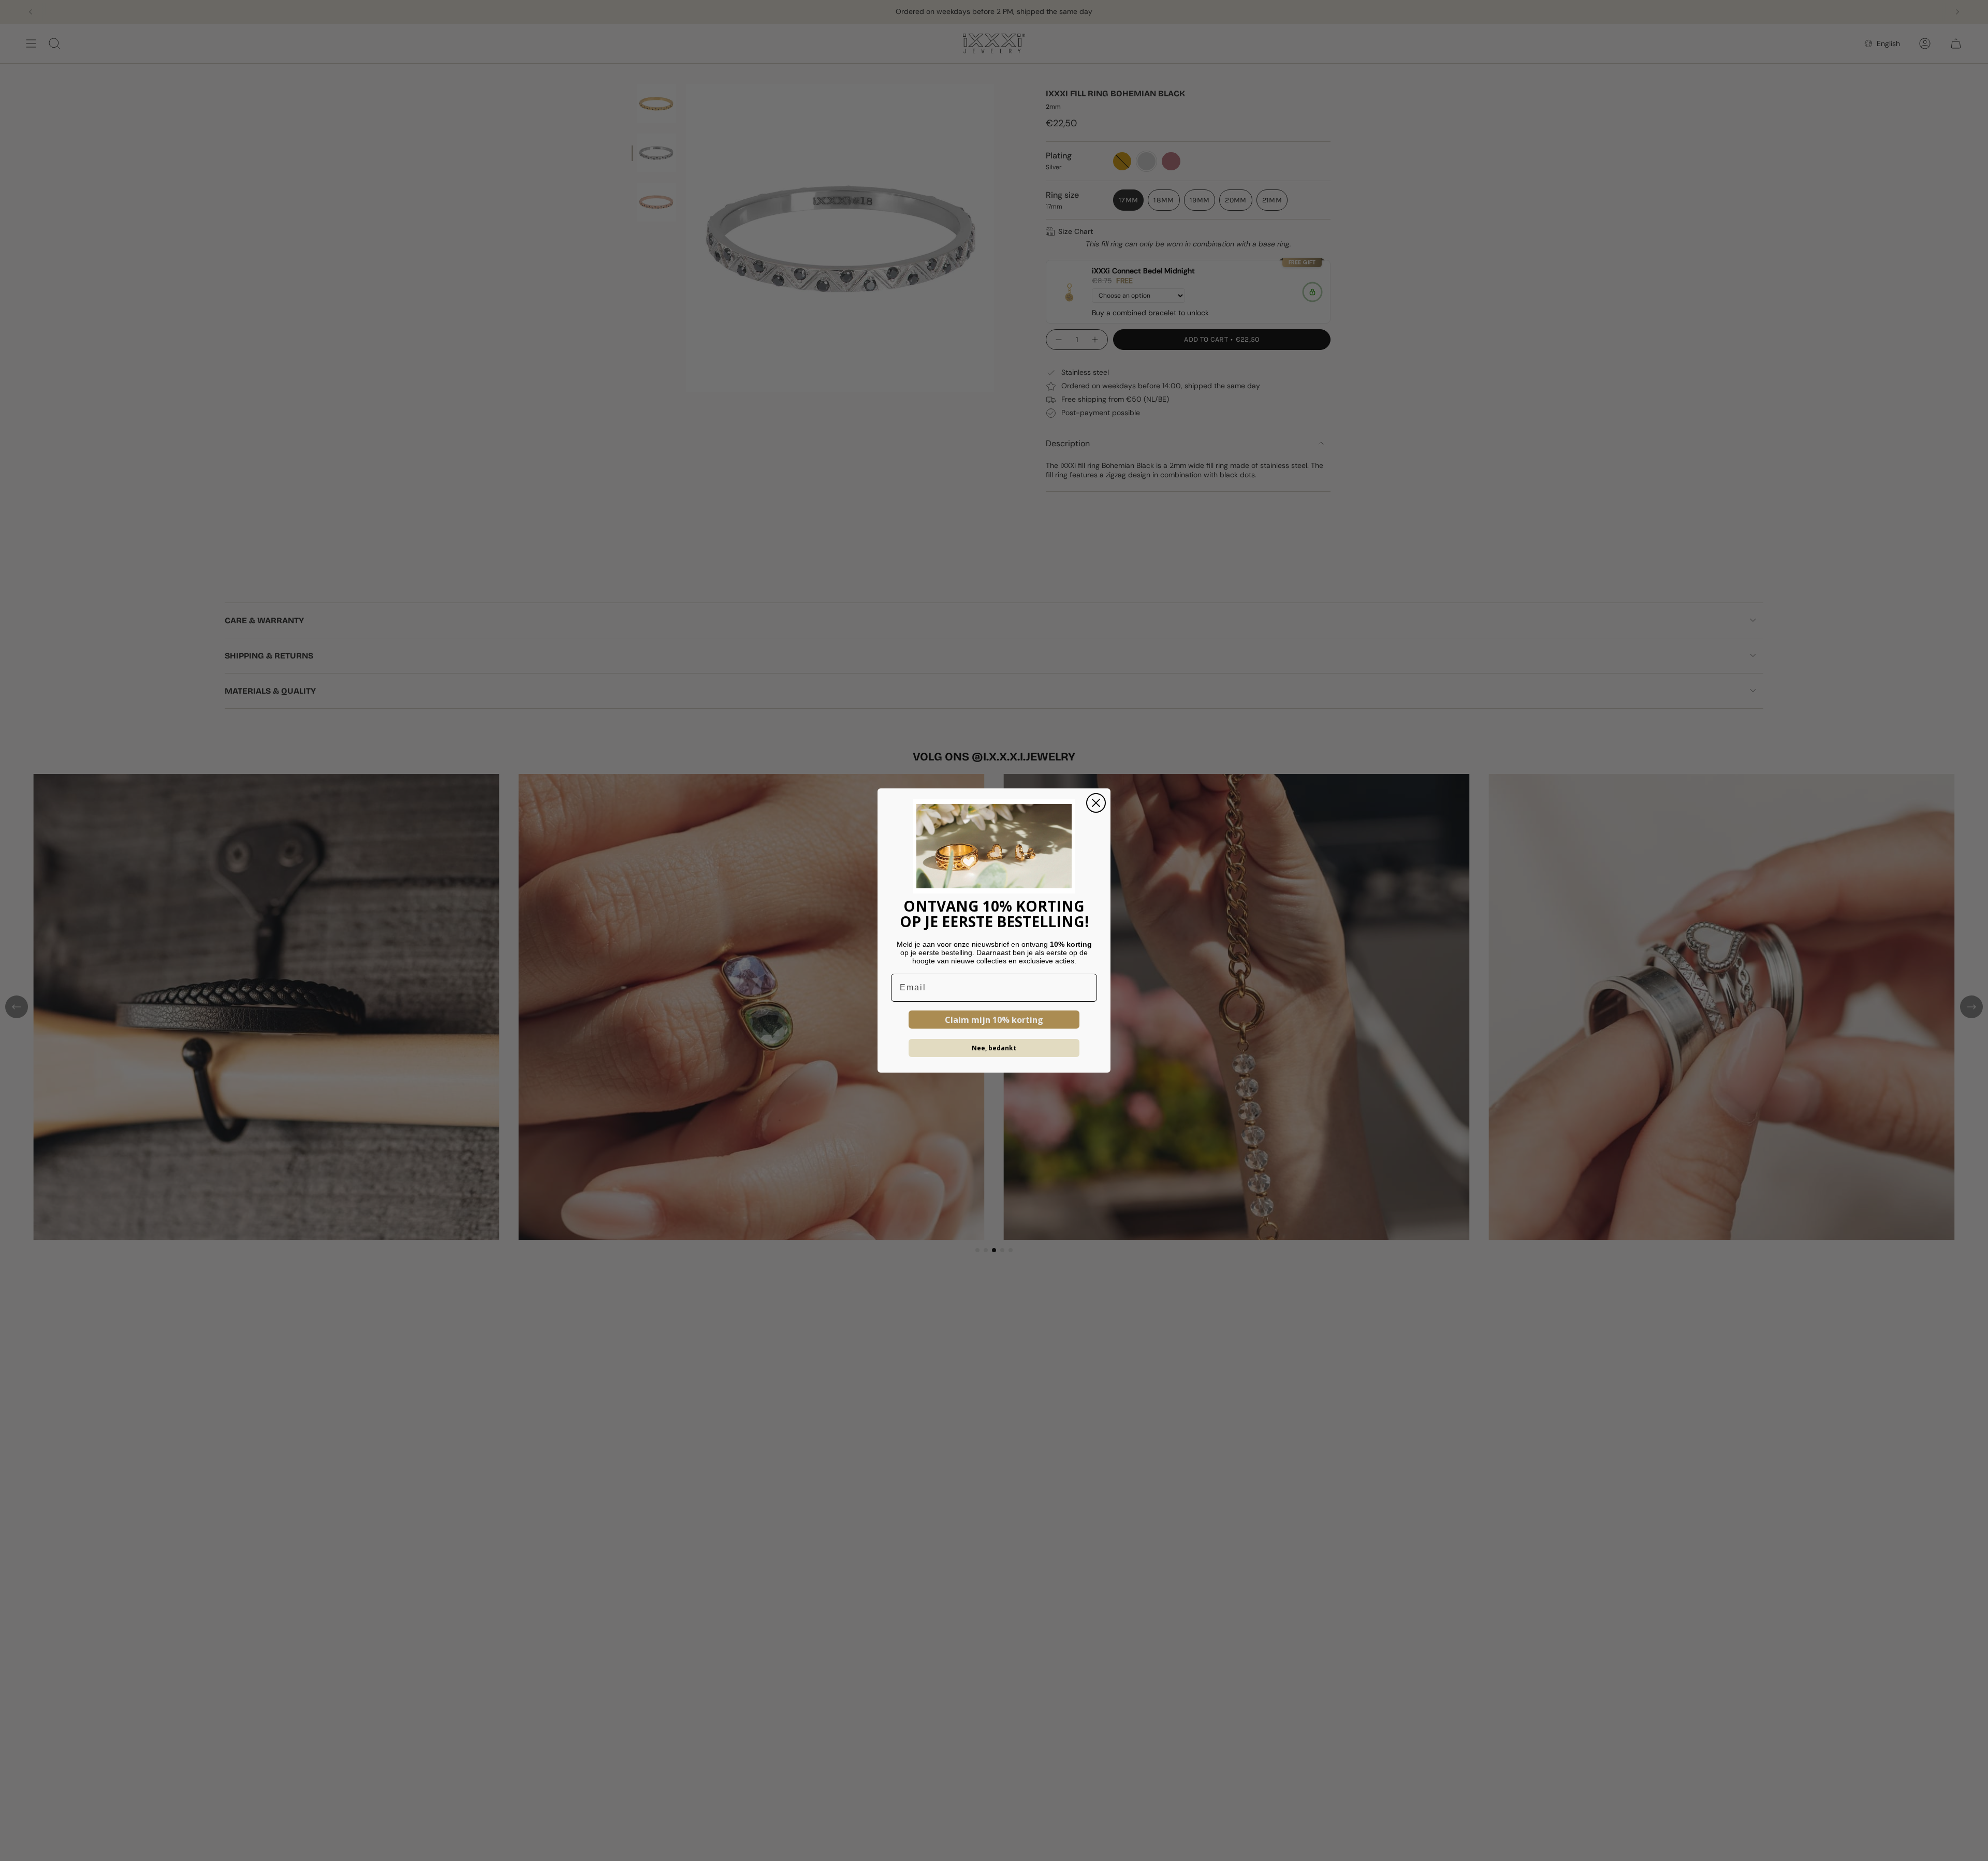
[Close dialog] (1096, 803)
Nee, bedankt (994, 1048)
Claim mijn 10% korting (994, 1020)
